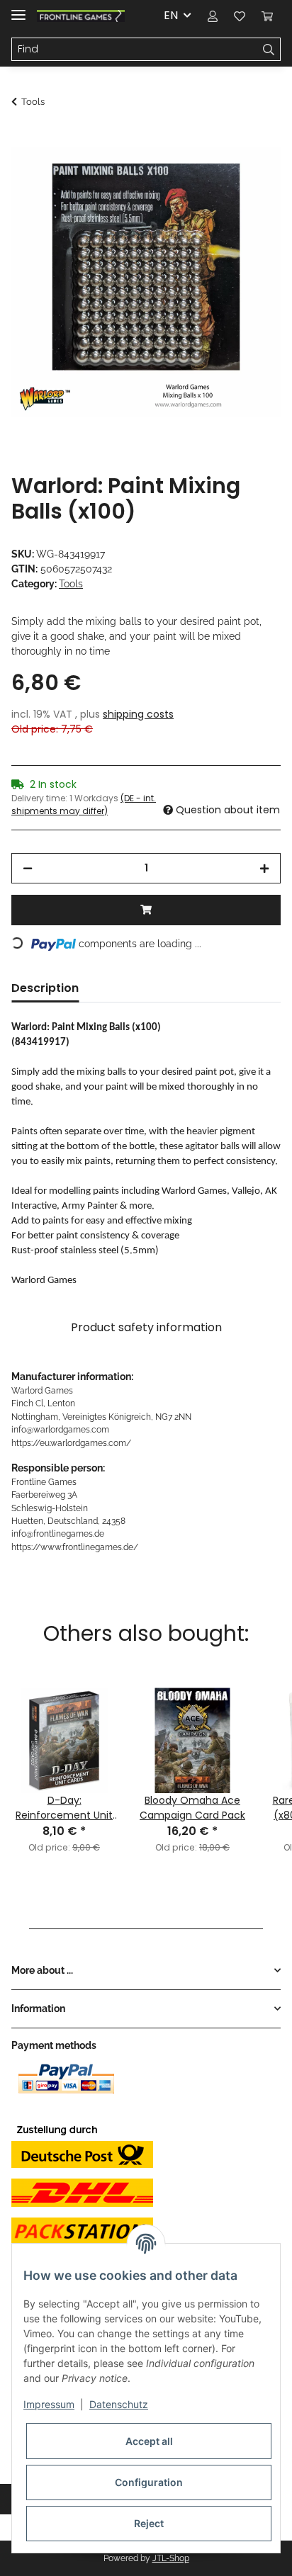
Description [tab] (45, 988)
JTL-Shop (171, 2558)
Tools (71, 584)
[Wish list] (240, 16)
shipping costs (138, 714)
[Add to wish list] (251, 174)
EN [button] (171, 15)
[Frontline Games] (81, 16)
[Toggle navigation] (18, 9)
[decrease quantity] (28, 868)
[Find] (269, 50)
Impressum (49, 2404)
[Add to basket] (23, 140)
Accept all (149, 2441)
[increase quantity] (264, 868)
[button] (213, 16)
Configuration (149, 2482)
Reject (149, 2523)
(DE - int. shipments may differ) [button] (84, 804)
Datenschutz (119, 2404)
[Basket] (267, 16)
